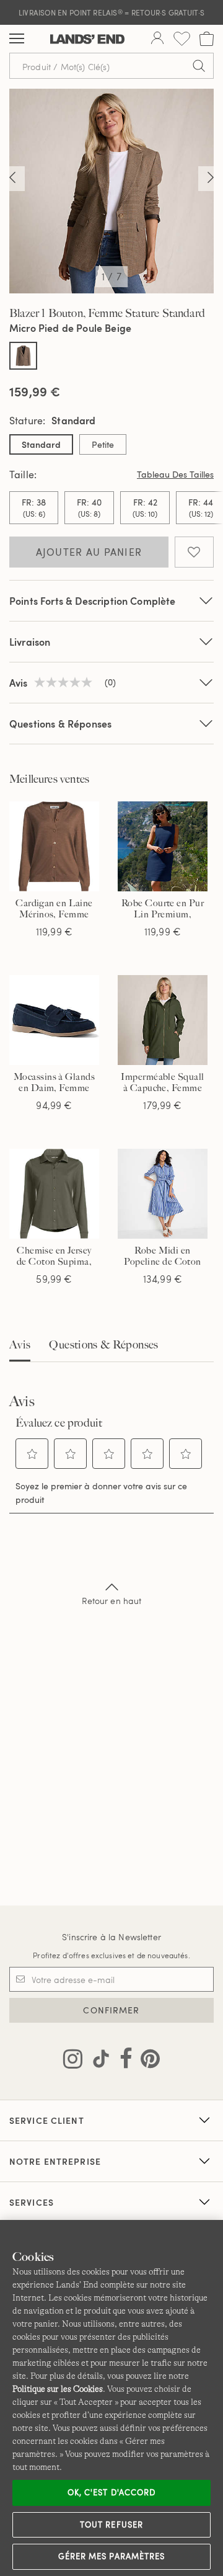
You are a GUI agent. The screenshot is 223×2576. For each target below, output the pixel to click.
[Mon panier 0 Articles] (207, 39)
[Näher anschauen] (12, 179)
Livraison (30, 642)
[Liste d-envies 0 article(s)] (182, 39)
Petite (103, 444)
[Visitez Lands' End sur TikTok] (97, 2061)
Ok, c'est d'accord (111, 2492)
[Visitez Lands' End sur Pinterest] (146, 2061)
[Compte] (157, 39)
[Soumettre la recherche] (199, 66)
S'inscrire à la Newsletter (111, 1937)
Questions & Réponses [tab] (103, 1345)
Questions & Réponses (60, 724)
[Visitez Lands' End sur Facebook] (122, 2061)
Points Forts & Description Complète (93, 601)
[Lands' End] (87, 39)
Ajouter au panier (89, 552)
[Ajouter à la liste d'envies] (194, 552)
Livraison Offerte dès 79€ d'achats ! (111, 12)
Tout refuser (111, 2525)
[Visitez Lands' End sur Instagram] (73, 2061)
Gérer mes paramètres (111, 2556)
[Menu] (17, 39)
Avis (20, 1345)
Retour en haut (112, 1601)
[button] (32, 1454)
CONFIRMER (111, 2010)
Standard (41, 444)
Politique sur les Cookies (58, 2389)
